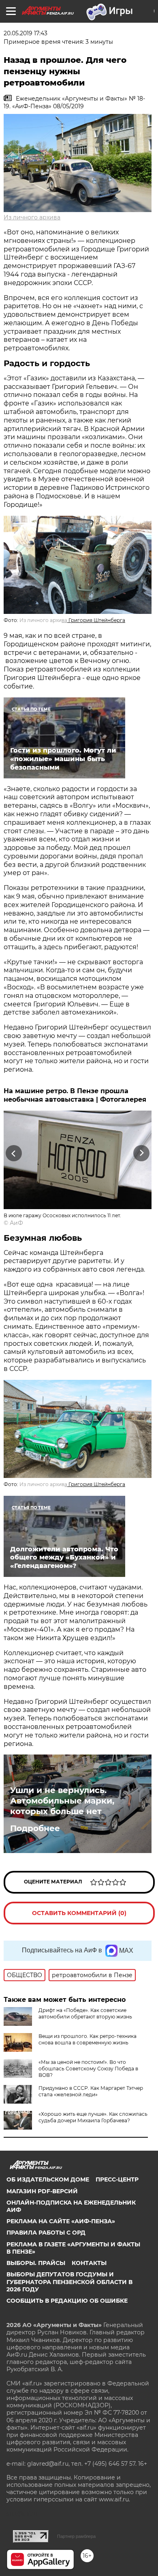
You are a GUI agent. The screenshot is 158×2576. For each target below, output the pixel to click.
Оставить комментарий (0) (79, 1913)
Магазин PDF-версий (42, 2191)
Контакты (89, 2263)
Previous (13, 1153)
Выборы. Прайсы (36, 2263)
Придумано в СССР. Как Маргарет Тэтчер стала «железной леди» (91, 2091)
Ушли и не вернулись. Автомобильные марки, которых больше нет (62, 1801)
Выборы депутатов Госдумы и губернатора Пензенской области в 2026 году (69, 2282)
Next (142, 1153)
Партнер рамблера (76, 2536)
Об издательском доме (48, 2179)
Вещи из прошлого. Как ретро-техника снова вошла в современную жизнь (88, 2039)
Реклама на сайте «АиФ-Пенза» (61, 2221)
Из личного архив (43, 1484)
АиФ (16, 1223)
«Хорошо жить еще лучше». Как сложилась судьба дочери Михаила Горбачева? (93, 2117)
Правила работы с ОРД (46, 2233)
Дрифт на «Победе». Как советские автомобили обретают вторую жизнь (85, 2013)
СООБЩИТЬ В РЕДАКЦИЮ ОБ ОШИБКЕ (67, 2301)
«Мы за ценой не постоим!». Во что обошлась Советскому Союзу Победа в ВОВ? (88, 2069)
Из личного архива (32, 217)
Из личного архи (43, 620)
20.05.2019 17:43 (26, 33)
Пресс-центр (117, 2179)
